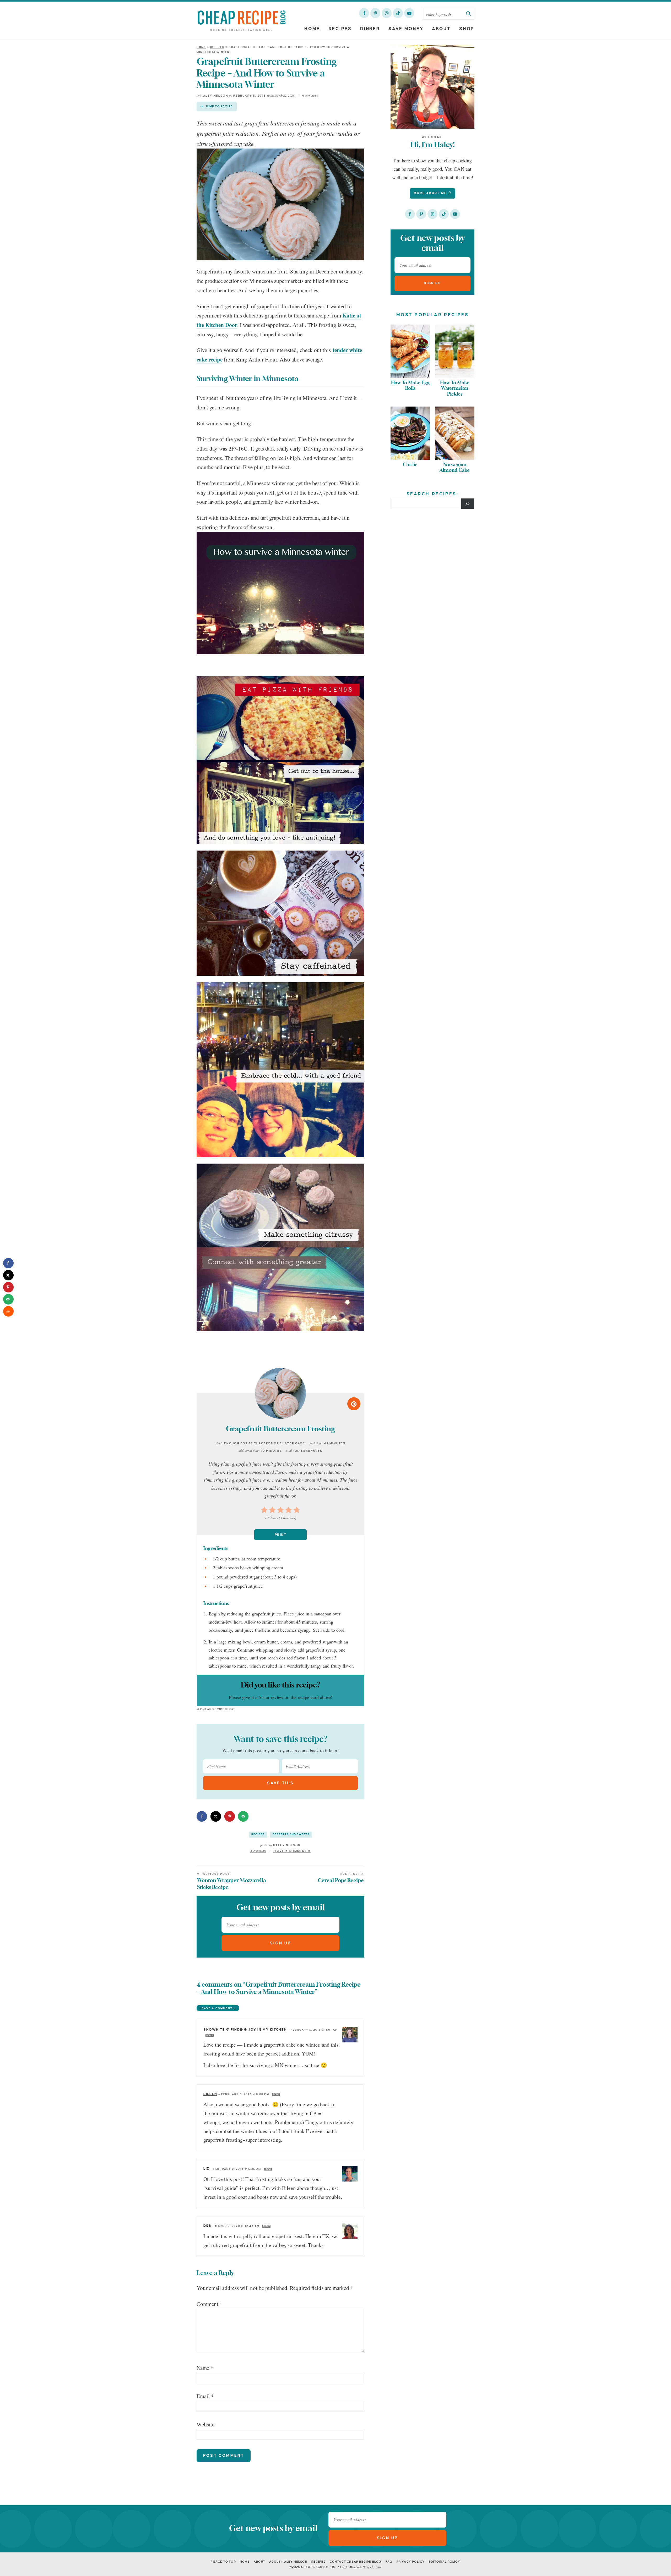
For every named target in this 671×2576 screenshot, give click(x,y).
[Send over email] (243, 1816)
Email (205, 2396)
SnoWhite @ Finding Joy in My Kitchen (245, 2030)
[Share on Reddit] (8, 1311)
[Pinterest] (375, 13)
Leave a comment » (218, 2008)
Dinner (370, 29)
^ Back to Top (223, 2562)
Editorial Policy (445, 2562)
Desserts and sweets (291, 1834)
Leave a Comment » (292, 1851)
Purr (378, 2567)
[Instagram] (387, 13)
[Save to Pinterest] (230, 1816)
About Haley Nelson (288, 2562)
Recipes (340, 29)
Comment (210, 2304)
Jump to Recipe (219, 106)
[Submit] (469, 14)
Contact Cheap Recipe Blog (356, 2562)
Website (205, 2424)
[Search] (468, 503)
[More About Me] (432, 87)
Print (280, 1535)
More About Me (431, 193)
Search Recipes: (433, 494)
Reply (210, 2035)
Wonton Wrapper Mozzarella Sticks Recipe (232, 1881)
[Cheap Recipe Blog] (242, 20)
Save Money (406, 29)
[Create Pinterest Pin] (354, 1404)
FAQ (389, 2562)
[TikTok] (398, 13)
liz (206, 2169)
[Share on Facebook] (202, 1816)
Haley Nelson (214, 96)
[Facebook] (364, 13)
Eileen (210, 2094)
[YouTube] (409, 13)
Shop (467, 29)
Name (205, 2368)
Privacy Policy (411, 2562)
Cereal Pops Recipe (341, 1878)
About (441, 29)
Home (312, 29)
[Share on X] (216, 1816)
